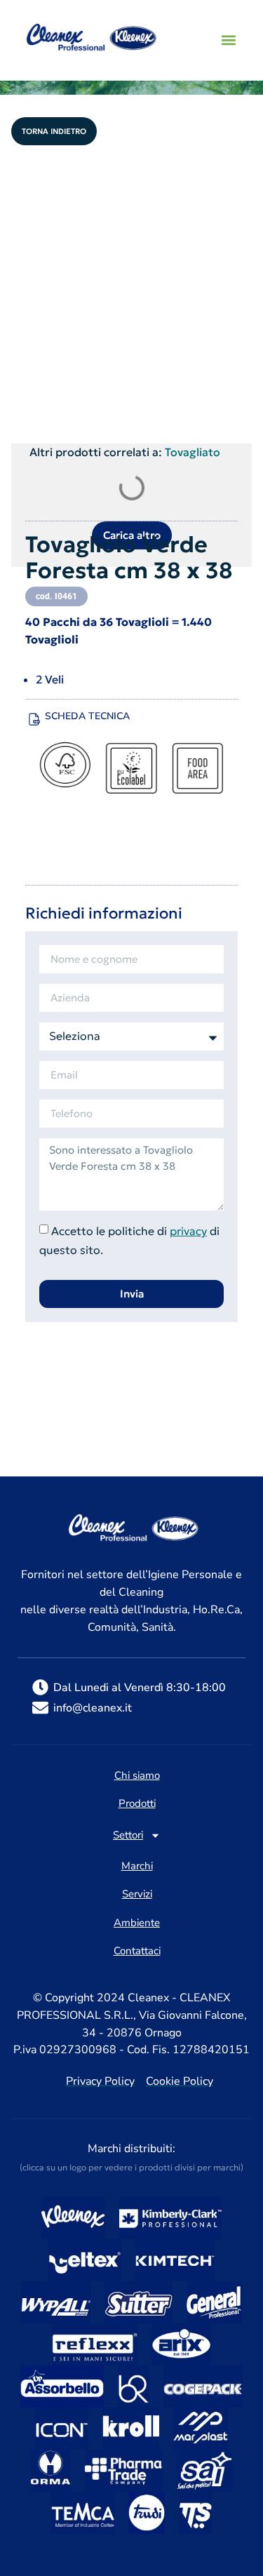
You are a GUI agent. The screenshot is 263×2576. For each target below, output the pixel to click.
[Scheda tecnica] (34, 719)
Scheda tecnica (87, 716)
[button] (228, 40)
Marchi (137, 1867)
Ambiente (137, 1923)
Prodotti (137, 1804)
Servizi (137, 1895)
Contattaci (137, 1951)
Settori (128, 1835)
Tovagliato (193, 452)
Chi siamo (137, 1776)
